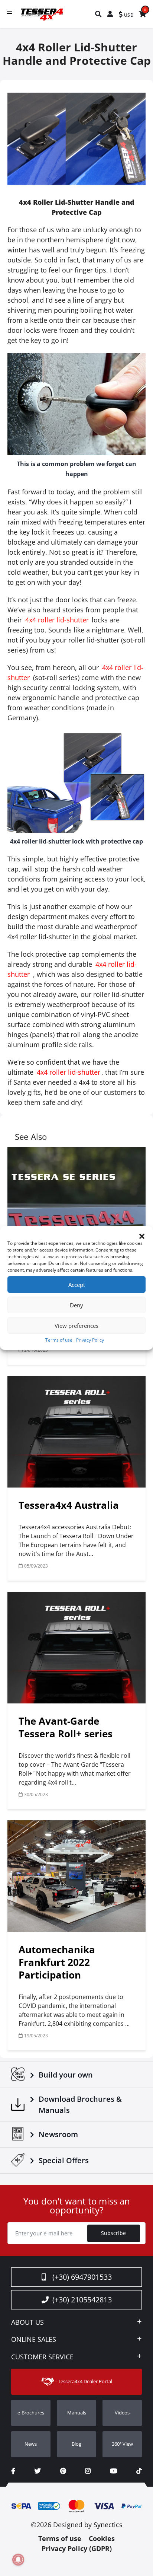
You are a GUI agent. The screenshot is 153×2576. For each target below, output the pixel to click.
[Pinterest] (63, 2471)
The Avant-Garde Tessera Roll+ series (66, 1727)
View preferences (76, 1326)
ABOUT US (27, 2322)
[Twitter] (38, 2471)
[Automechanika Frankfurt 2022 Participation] (76, 1876)
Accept (77, 1285)
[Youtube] (113, 2471)
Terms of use (59, 1340)
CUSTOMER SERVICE (42, 2357)
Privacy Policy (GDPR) (77, 2548)
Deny (76, 1305)
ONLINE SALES (34, 2340)
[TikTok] (139, 2471)
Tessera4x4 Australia (69, 1505)
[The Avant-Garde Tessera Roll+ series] (76, 1648)
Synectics (108, 2525)
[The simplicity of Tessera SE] (76, 1203)
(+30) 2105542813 (82, 2300)
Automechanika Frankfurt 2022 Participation (57, 1962)
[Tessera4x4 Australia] (76, 1432)
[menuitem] (99, 14)
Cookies (102, 2538)
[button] (142, 1236)
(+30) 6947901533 (82, 2277)
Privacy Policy (90, 1340)
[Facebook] (13, 2471)
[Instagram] (88, 2471)
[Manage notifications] (18, 2560)
